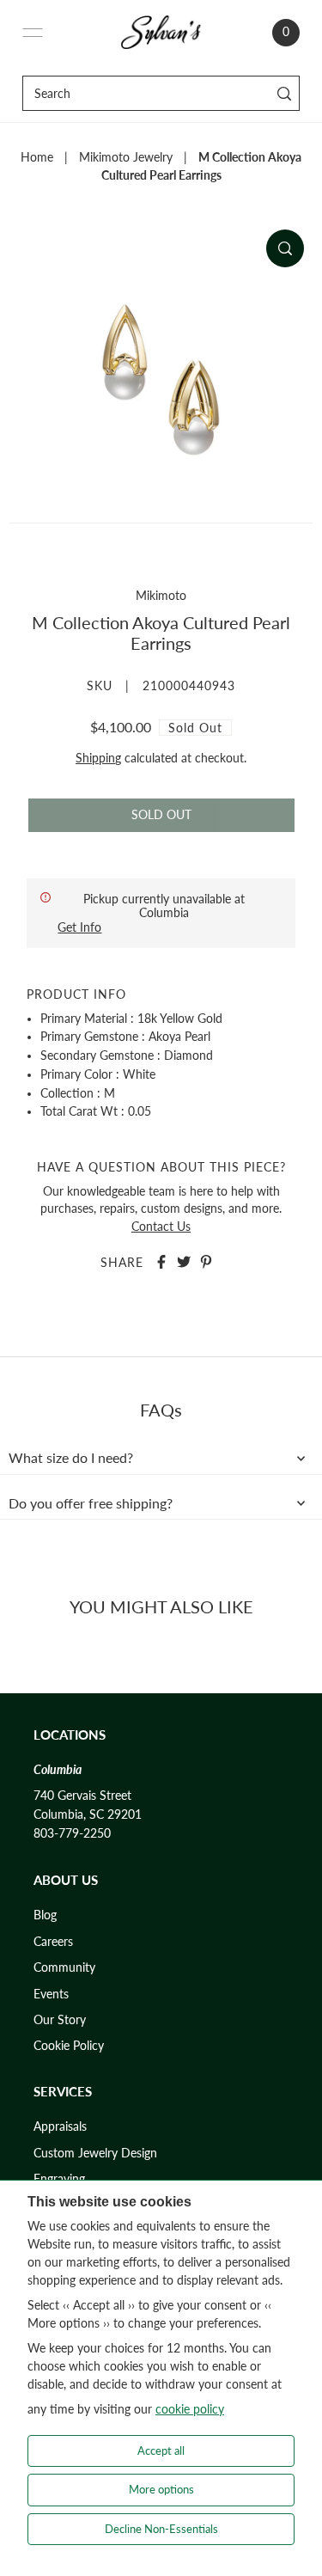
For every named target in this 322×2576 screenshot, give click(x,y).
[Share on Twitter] (184, 1262)
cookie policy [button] (190, 2409)
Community (64, 1967)
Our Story (60, 2020)
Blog (45, 1915)
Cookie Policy (69, 2046)
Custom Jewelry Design (95, 2153)
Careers (53, 1942)
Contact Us (161, 1227)
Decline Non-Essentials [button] (161, 2529)
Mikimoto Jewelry (126, 157)
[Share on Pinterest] (206, 1262)
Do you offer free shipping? (91, 1503)
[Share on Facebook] (161, 1262)
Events (51, 1994)
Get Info (79, 927)
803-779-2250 (72, 1833)
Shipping (98, 758)
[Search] (284, 93)
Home (37, 157)
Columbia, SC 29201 (88, 1814)
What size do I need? (71, 1458)
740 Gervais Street (82, 1796)
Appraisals (60, 2126)
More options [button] (161, 2489)
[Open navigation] (33, 33)
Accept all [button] (161, 2451)
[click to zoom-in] (285, 248)
